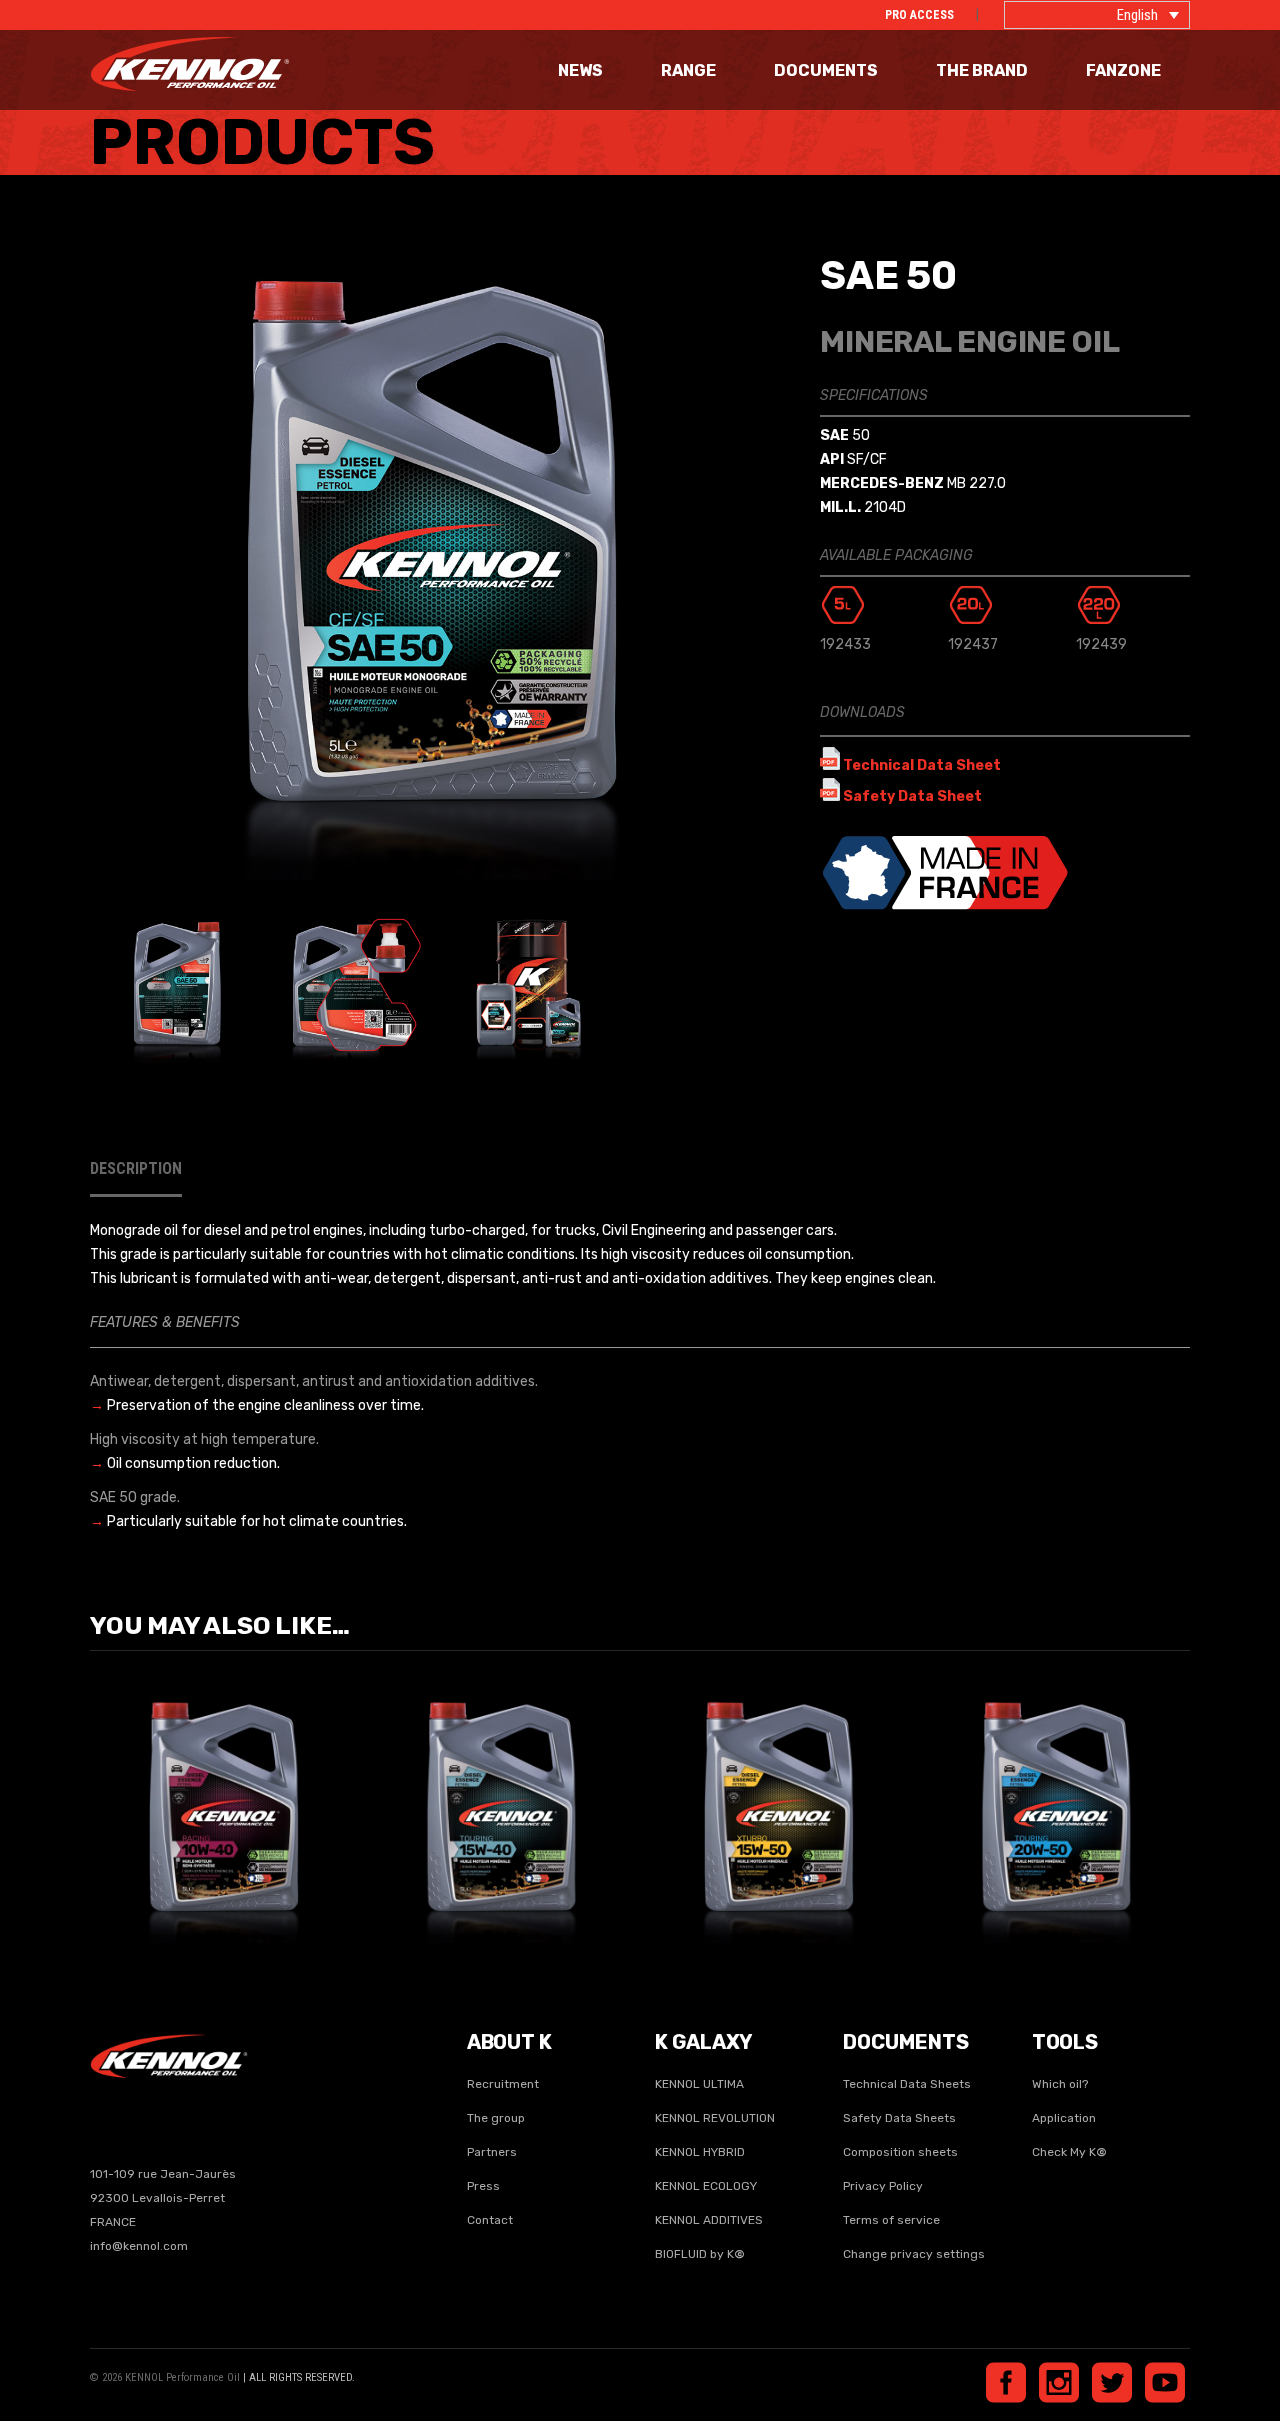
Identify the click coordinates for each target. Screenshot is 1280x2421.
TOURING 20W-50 (1056, 1794)
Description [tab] (136, 1168)
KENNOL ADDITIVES (709, 2220)
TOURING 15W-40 (501, 1794)
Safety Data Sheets (899, 2118)
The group (496, 2118)
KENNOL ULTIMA (699, 2084)
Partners (492, 2152)
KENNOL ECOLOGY (706, 2186)
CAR (185, 1822)
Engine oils (240, 1822)
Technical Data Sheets (907, 2084)
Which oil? (1060, 2084)
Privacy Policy (883, 2186)
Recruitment (503, 2084)
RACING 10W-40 (224, 1794)
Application (1064, 2118)
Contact (490, 2220)
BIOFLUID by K (700, 2254)
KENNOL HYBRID (700, 2152)
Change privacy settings (914, 2254)
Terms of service (891, 2220)
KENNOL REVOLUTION (715, 2118)
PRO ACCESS (919, 15)
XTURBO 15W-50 (778, 1794)
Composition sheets (900, 2152)
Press (483, 2186)
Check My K (1069, 2152)
